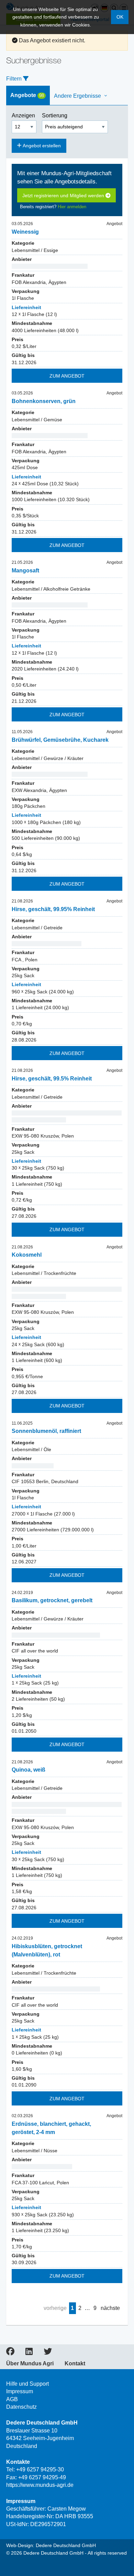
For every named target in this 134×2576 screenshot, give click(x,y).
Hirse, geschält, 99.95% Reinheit (53, 909)
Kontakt (75, 2364)
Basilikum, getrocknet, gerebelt (52, 1600)
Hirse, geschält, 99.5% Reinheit (52, 1079)
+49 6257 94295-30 (40, 2469)
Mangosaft (25, 571)
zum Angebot (67, 376)
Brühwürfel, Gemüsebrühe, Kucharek (60, 740)
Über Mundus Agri (30, 2364)
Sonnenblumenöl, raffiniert (46, 1431)
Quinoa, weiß (29, 1770)
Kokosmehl (27, 1255)
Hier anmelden (72, 207)
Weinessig (25, 232)
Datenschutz (21, 2407)
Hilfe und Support (27, 2384)
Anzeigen (24, 115)
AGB (12, 2399)
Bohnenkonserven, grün (44, 401)
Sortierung (55, 115)
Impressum (20, 2391)
